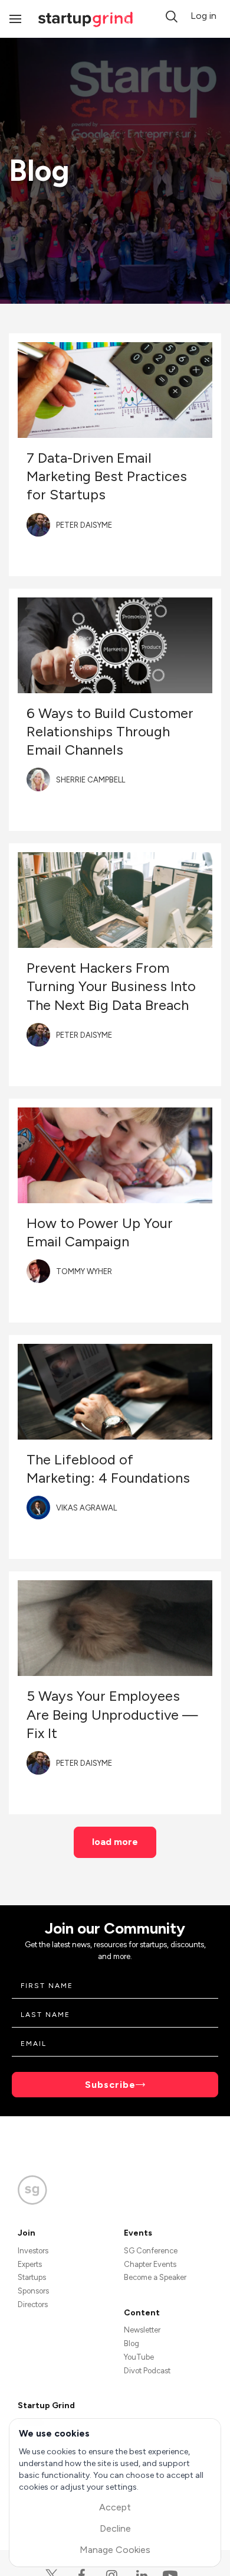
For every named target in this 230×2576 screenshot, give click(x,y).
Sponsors (33, 2291)
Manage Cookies (115, 2550)
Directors (33, 2304)
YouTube (139, 2357)
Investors (33, 2251)
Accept (115, 2507)
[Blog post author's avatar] (38, 525)
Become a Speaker (155, 2277)
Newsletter (142, 2330)
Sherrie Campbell (91, 780)
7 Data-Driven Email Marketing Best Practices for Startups (107, 476)
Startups (32, 2277)
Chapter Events (150, 2264)
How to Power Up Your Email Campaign (100, 1232)
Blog (132, 2343)
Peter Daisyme (84, 525)
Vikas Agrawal (86, 1508)
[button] (172, 17)
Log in (203, 16)
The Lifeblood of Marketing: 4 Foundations (108, 1469)
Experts (30, 2264)
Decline (115, 2528)
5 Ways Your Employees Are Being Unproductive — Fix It (112, 1714)
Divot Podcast (147, 2371)
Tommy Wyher (84, 1271)
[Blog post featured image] (115, 390)
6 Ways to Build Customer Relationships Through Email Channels (110, 731)
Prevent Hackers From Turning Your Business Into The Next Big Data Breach (111, 986)
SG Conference (151, 2251)
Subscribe (110, 2085)
